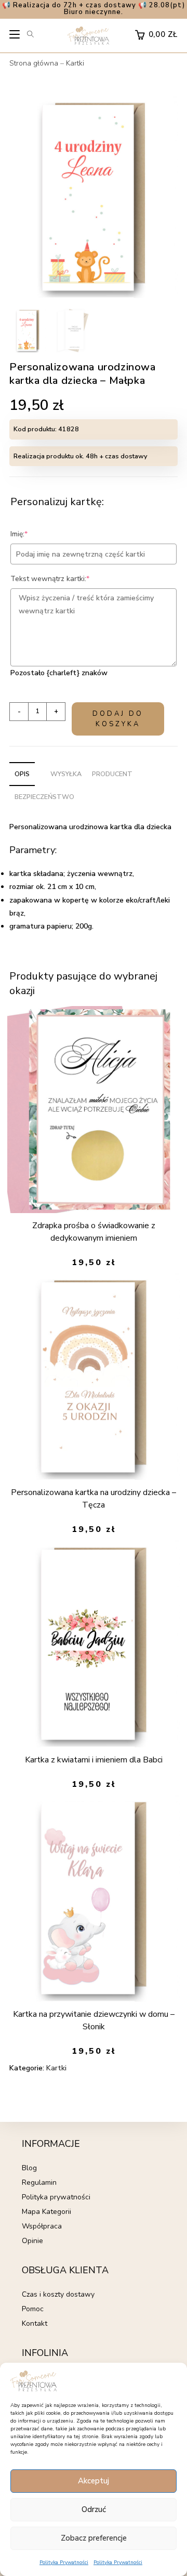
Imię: (35, 534)
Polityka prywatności (56, 2197)
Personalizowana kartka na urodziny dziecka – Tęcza (94, 1499)
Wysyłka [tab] (66, 774)
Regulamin (39, 2182)
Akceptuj (94, 2481)
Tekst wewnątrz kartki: (66, 579)
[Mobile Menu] (15, 37)
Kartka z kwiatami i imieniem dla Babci (94, 1760)
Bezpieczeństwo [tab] (44, 797)
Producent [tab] (112, 774)
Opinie (32, 2241)
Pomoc (33, 2309)
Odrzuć (94, 2509)
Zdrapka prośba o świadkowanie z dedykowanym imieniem (94, 1232)
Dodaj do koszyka (118, 719)
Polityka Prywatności (64, 2562)
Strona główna (34, 63)
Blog (29, 2168)
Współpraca (42, 2226)
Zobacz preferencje (94, 2538)
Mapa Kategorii (46, 2212)
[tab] (40, 768)
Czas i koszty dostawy (58, 2294)
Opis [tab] (22, 774)
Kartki (75, 63)
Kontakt (35, 2323)
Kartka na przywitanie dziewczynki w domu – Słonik (94, 2020)
